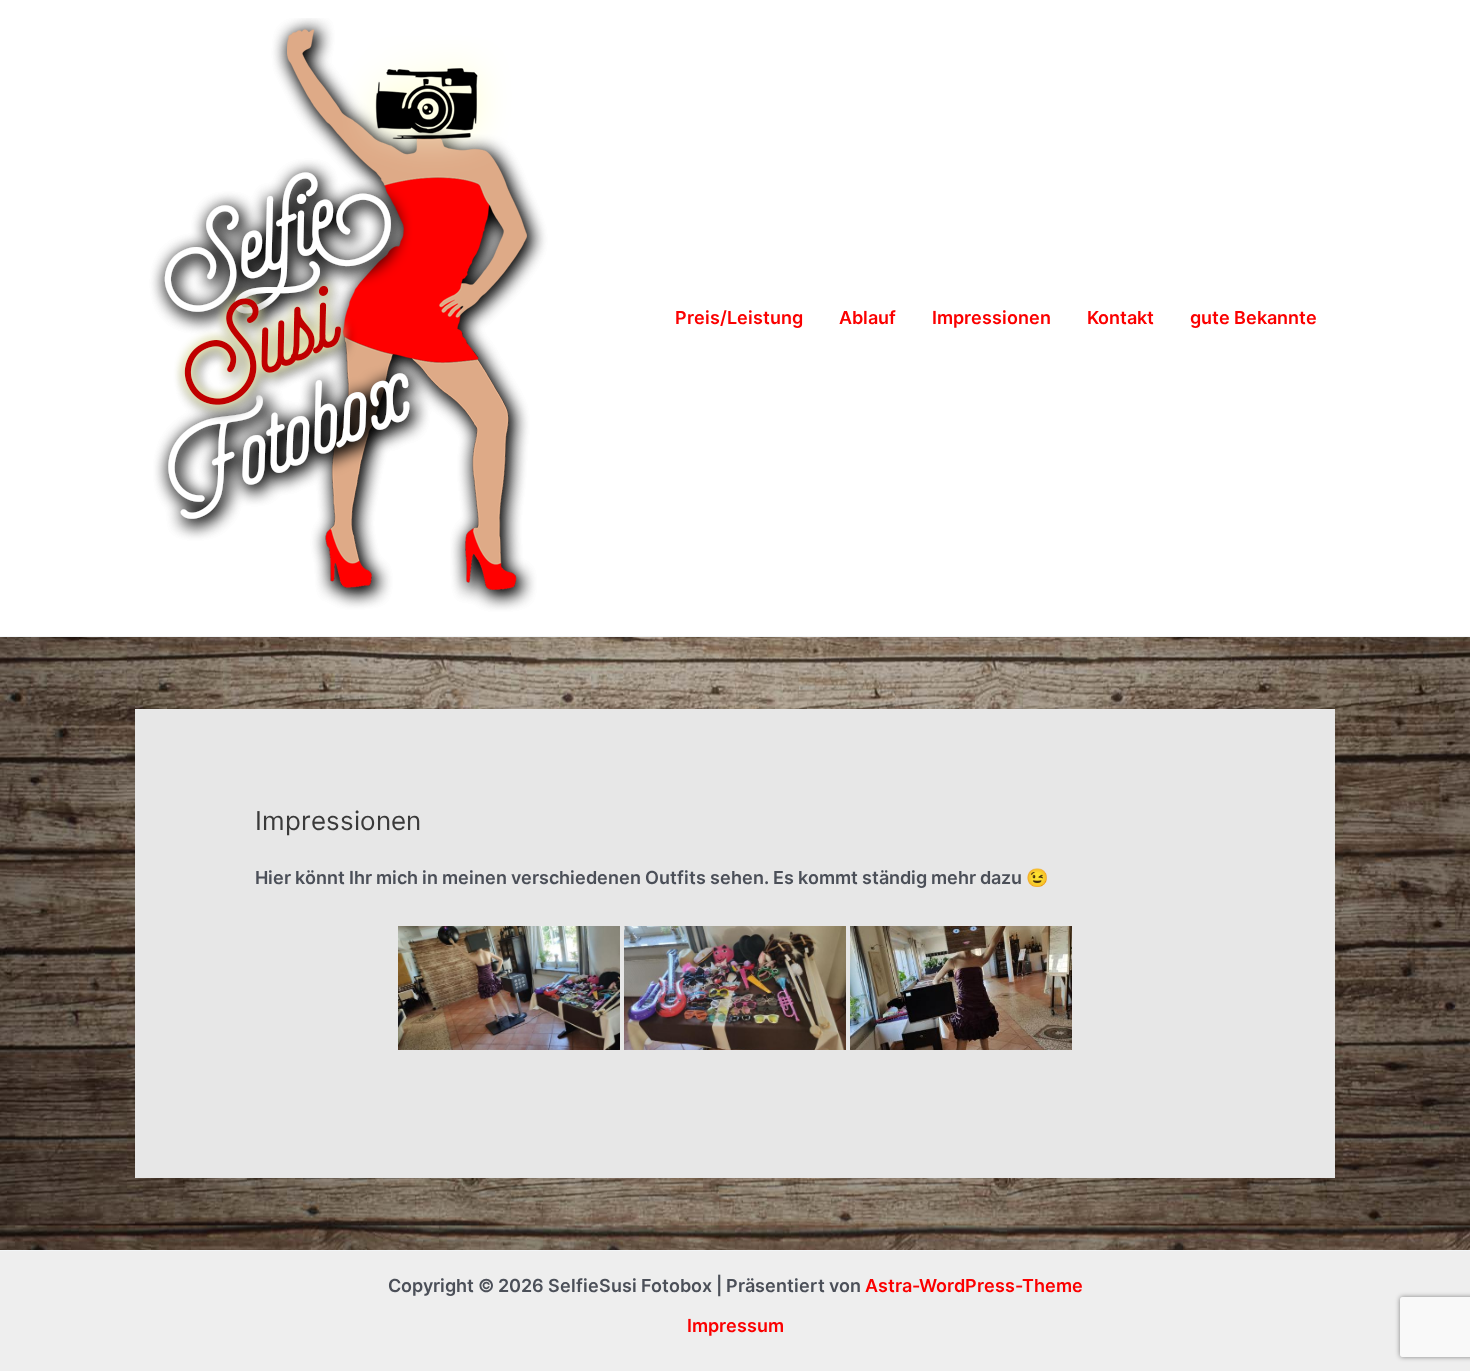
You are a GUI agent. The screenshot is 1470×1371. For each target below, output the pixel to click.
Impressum (735, 1325)
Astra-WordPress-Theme (974, 1285)
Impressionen (991, 317)
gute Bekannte (1253, 317)
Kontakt (1120, 317)
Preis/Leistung (739, 317)
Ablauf (867, 317)
